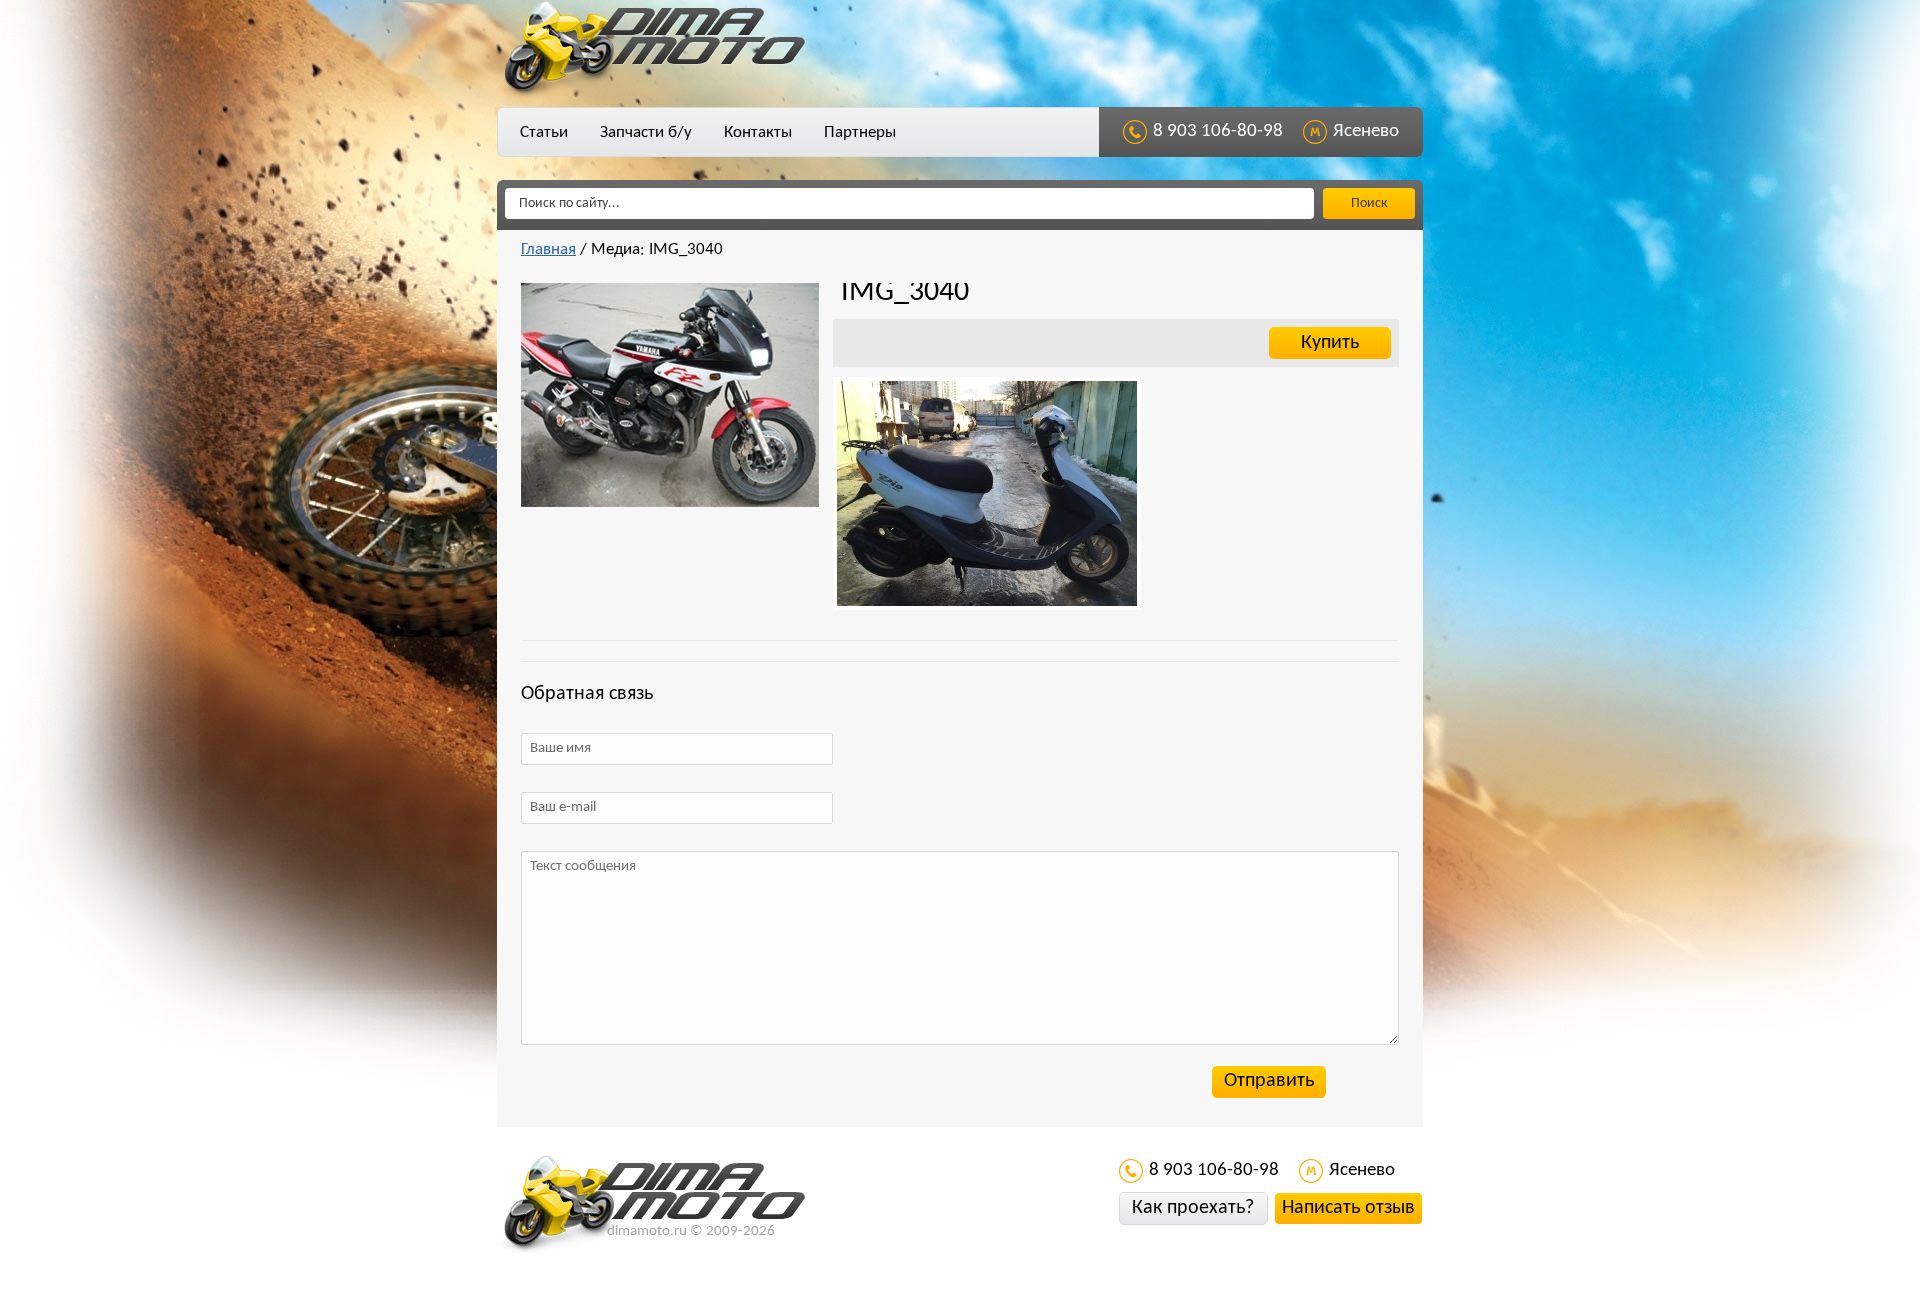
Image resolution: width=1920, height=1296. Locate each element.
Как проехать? (1193, 1208)
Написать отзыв (1348, 1208)
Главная (548, 249)
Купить (1330, 343)
